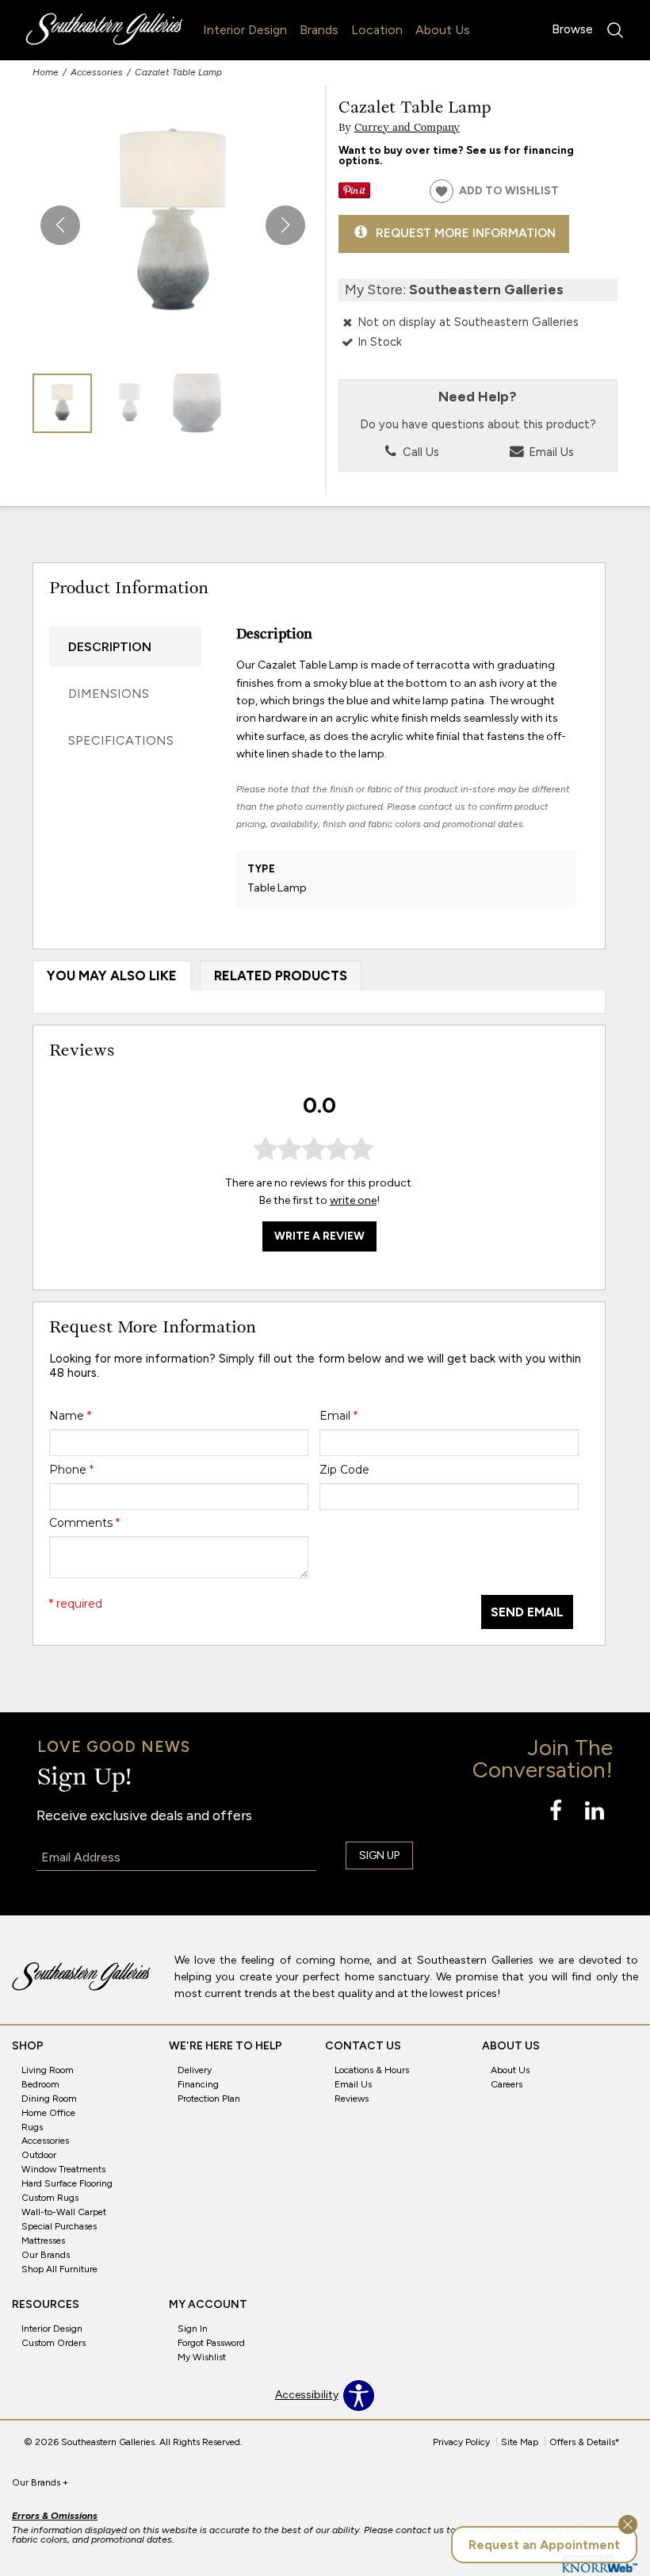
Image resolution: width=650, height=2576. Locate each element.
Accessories (97, 72)
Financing (198, 2084)
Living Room (48, 2070)
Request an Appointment (544, 2545)
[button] (285, 225)
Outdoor (39, 2155)
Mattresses (43, 2241)
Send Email (527, 1612)
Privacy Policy (461, 2442)
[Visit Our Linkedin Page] (595, 1812)
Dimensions (109, 694)
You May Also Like (112, 976)
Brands (319, 30)
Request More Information (466, 233)
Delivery (195, 2070)
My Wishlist (202, 2357)
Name (70, 1416)
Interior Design (245, 30)
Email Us (550, 452)
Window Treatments (63, 2169)
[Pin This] (354, 195)
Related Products (281, 976)
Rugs (32, 2126)
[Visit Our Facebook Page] (557, 1812)
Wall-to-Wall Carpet (64, 2212)
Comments (84, 1523)
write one (353, 1200)
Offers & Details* (585, 2442)
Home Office (48, 2112)
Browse (572, 29)
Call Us (419, 452)
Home (46, 72)
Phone (71, 1470)
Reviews (352, 2099)
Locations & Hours (372, 2070)
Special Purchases (59, 2226)
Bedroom (40, 2084)
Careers (507, 2084)
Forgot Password (211, 2343)
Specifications (121, 740)
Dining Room (49, 2099)
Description (110, 647)
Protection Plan (209, 2099)
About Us (443, 30)
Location (377, 30)
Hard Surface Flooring (67, 2183)
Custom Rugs (50, 2198)
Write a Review (319, 1236)
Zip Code (344, 1470)
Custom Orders (54, 2343)
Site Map (520, 2442)
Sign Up (379, 1855)
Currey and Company (407, 128)
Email (338, 1416)
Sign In (193, 2329)
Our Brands (46, 2255)
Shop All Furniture (59, 2269)
